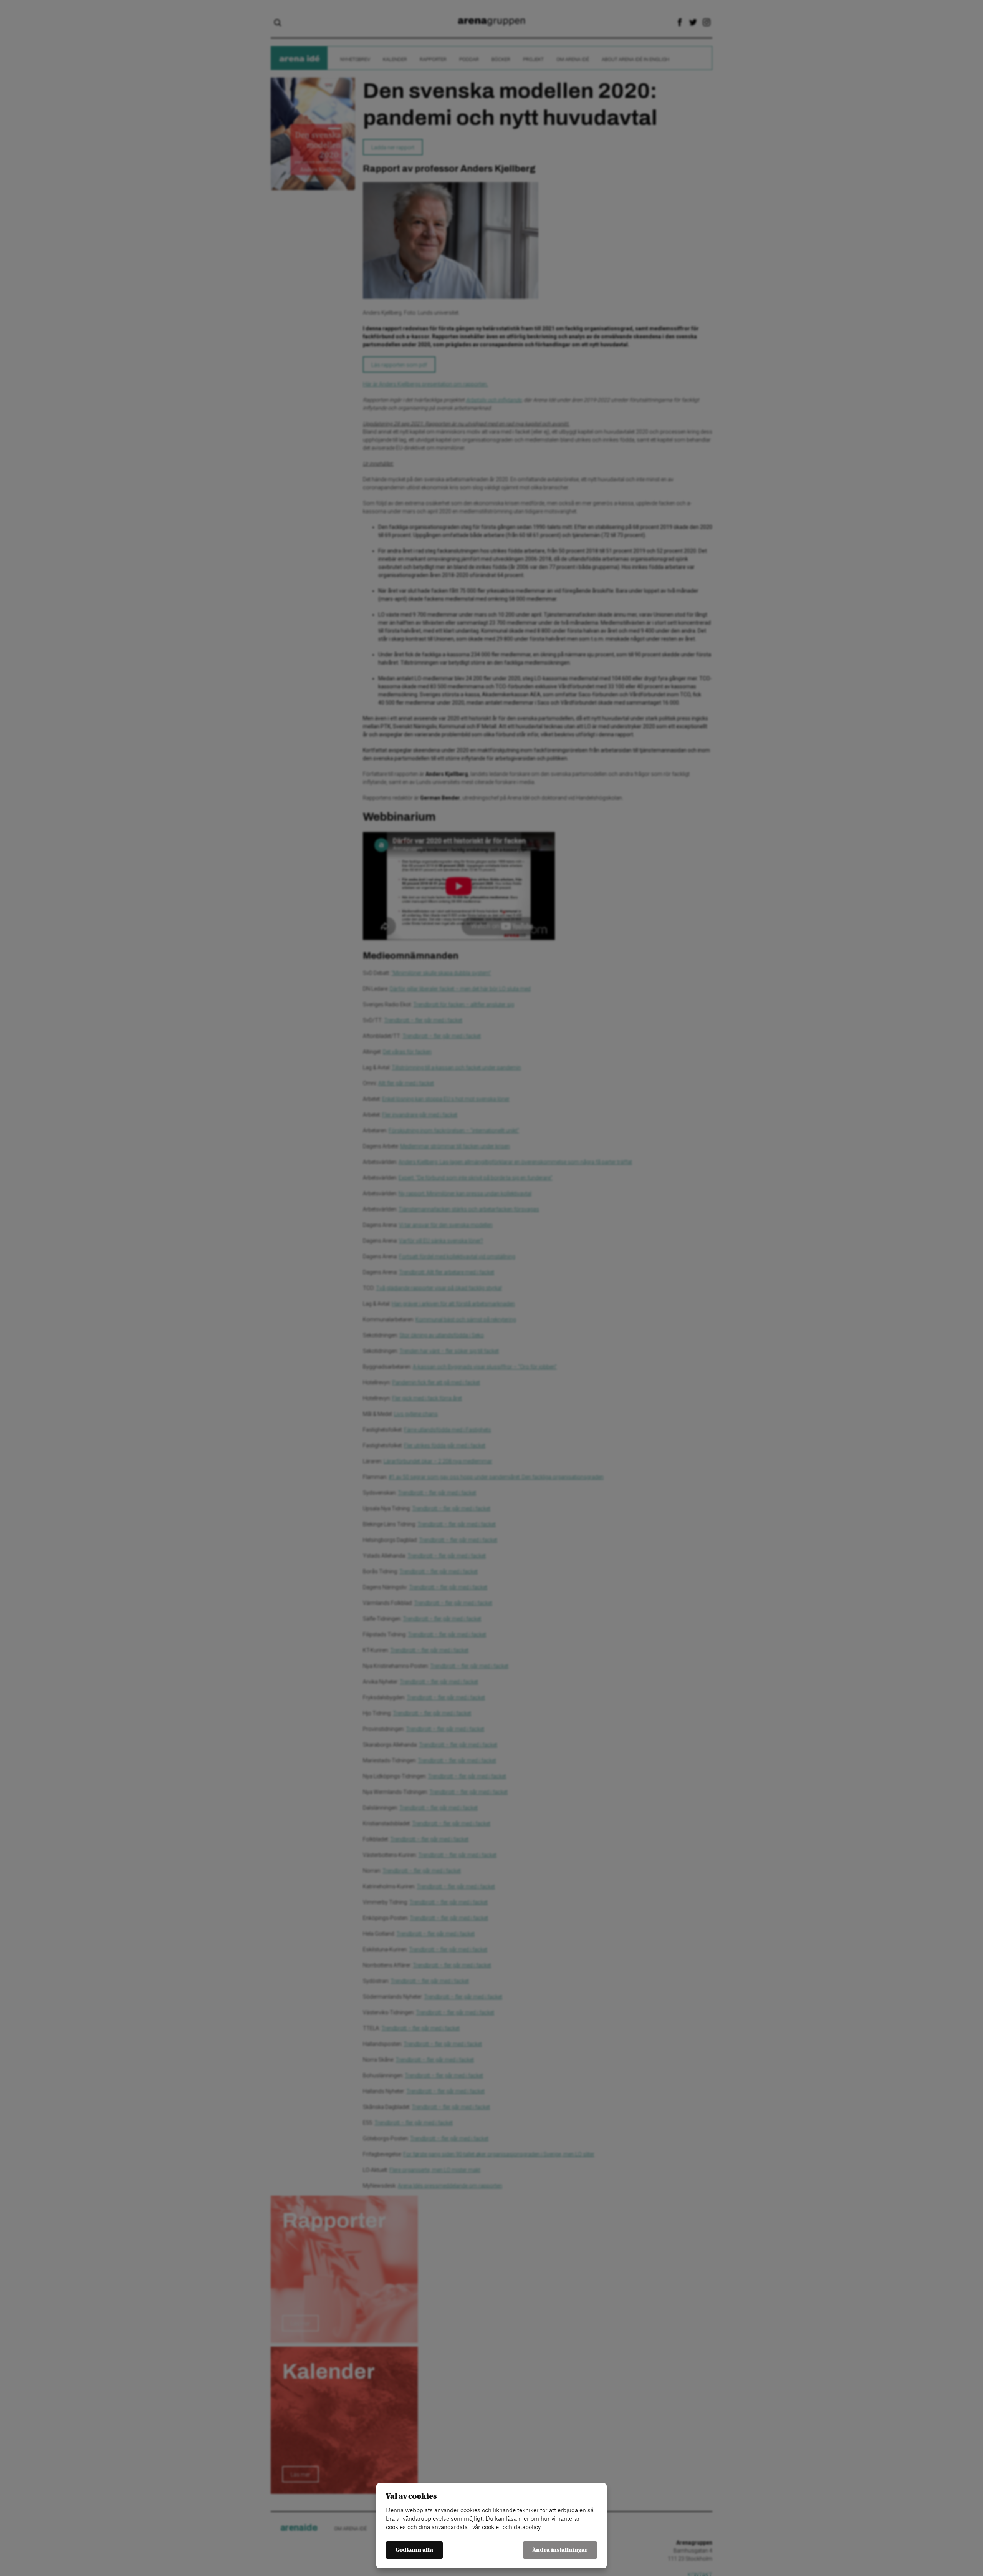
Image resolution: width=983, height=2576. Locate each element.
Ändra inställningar (560, 2550)
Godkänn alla (414, 2550)
